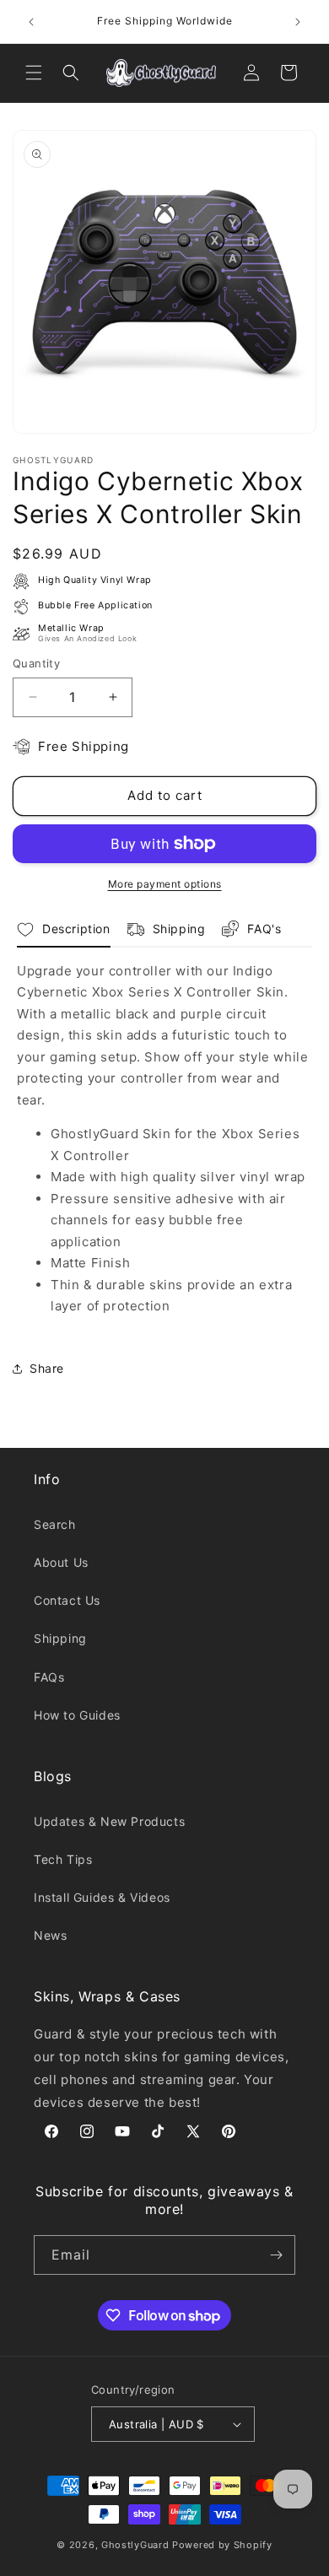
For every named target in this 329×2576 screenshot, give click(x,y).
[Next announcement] (298, 22)
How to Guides (77, 1715)
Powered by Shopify (222, 2545)
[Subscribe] (276, 2255)
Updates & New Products (109, 1821)
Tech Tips (63, 1859)
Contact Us (67, 1600)
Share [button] (47, 1368)
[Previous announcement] (31, 22)
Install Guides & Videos (102, 1897)
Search (55, 1524)
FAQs (49, 1677)
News (50, 1935)
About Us (61, 1562)
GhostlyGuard (135, 2545)
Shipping (60, 1638)
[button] (34, 73)
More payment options (165, 884)
